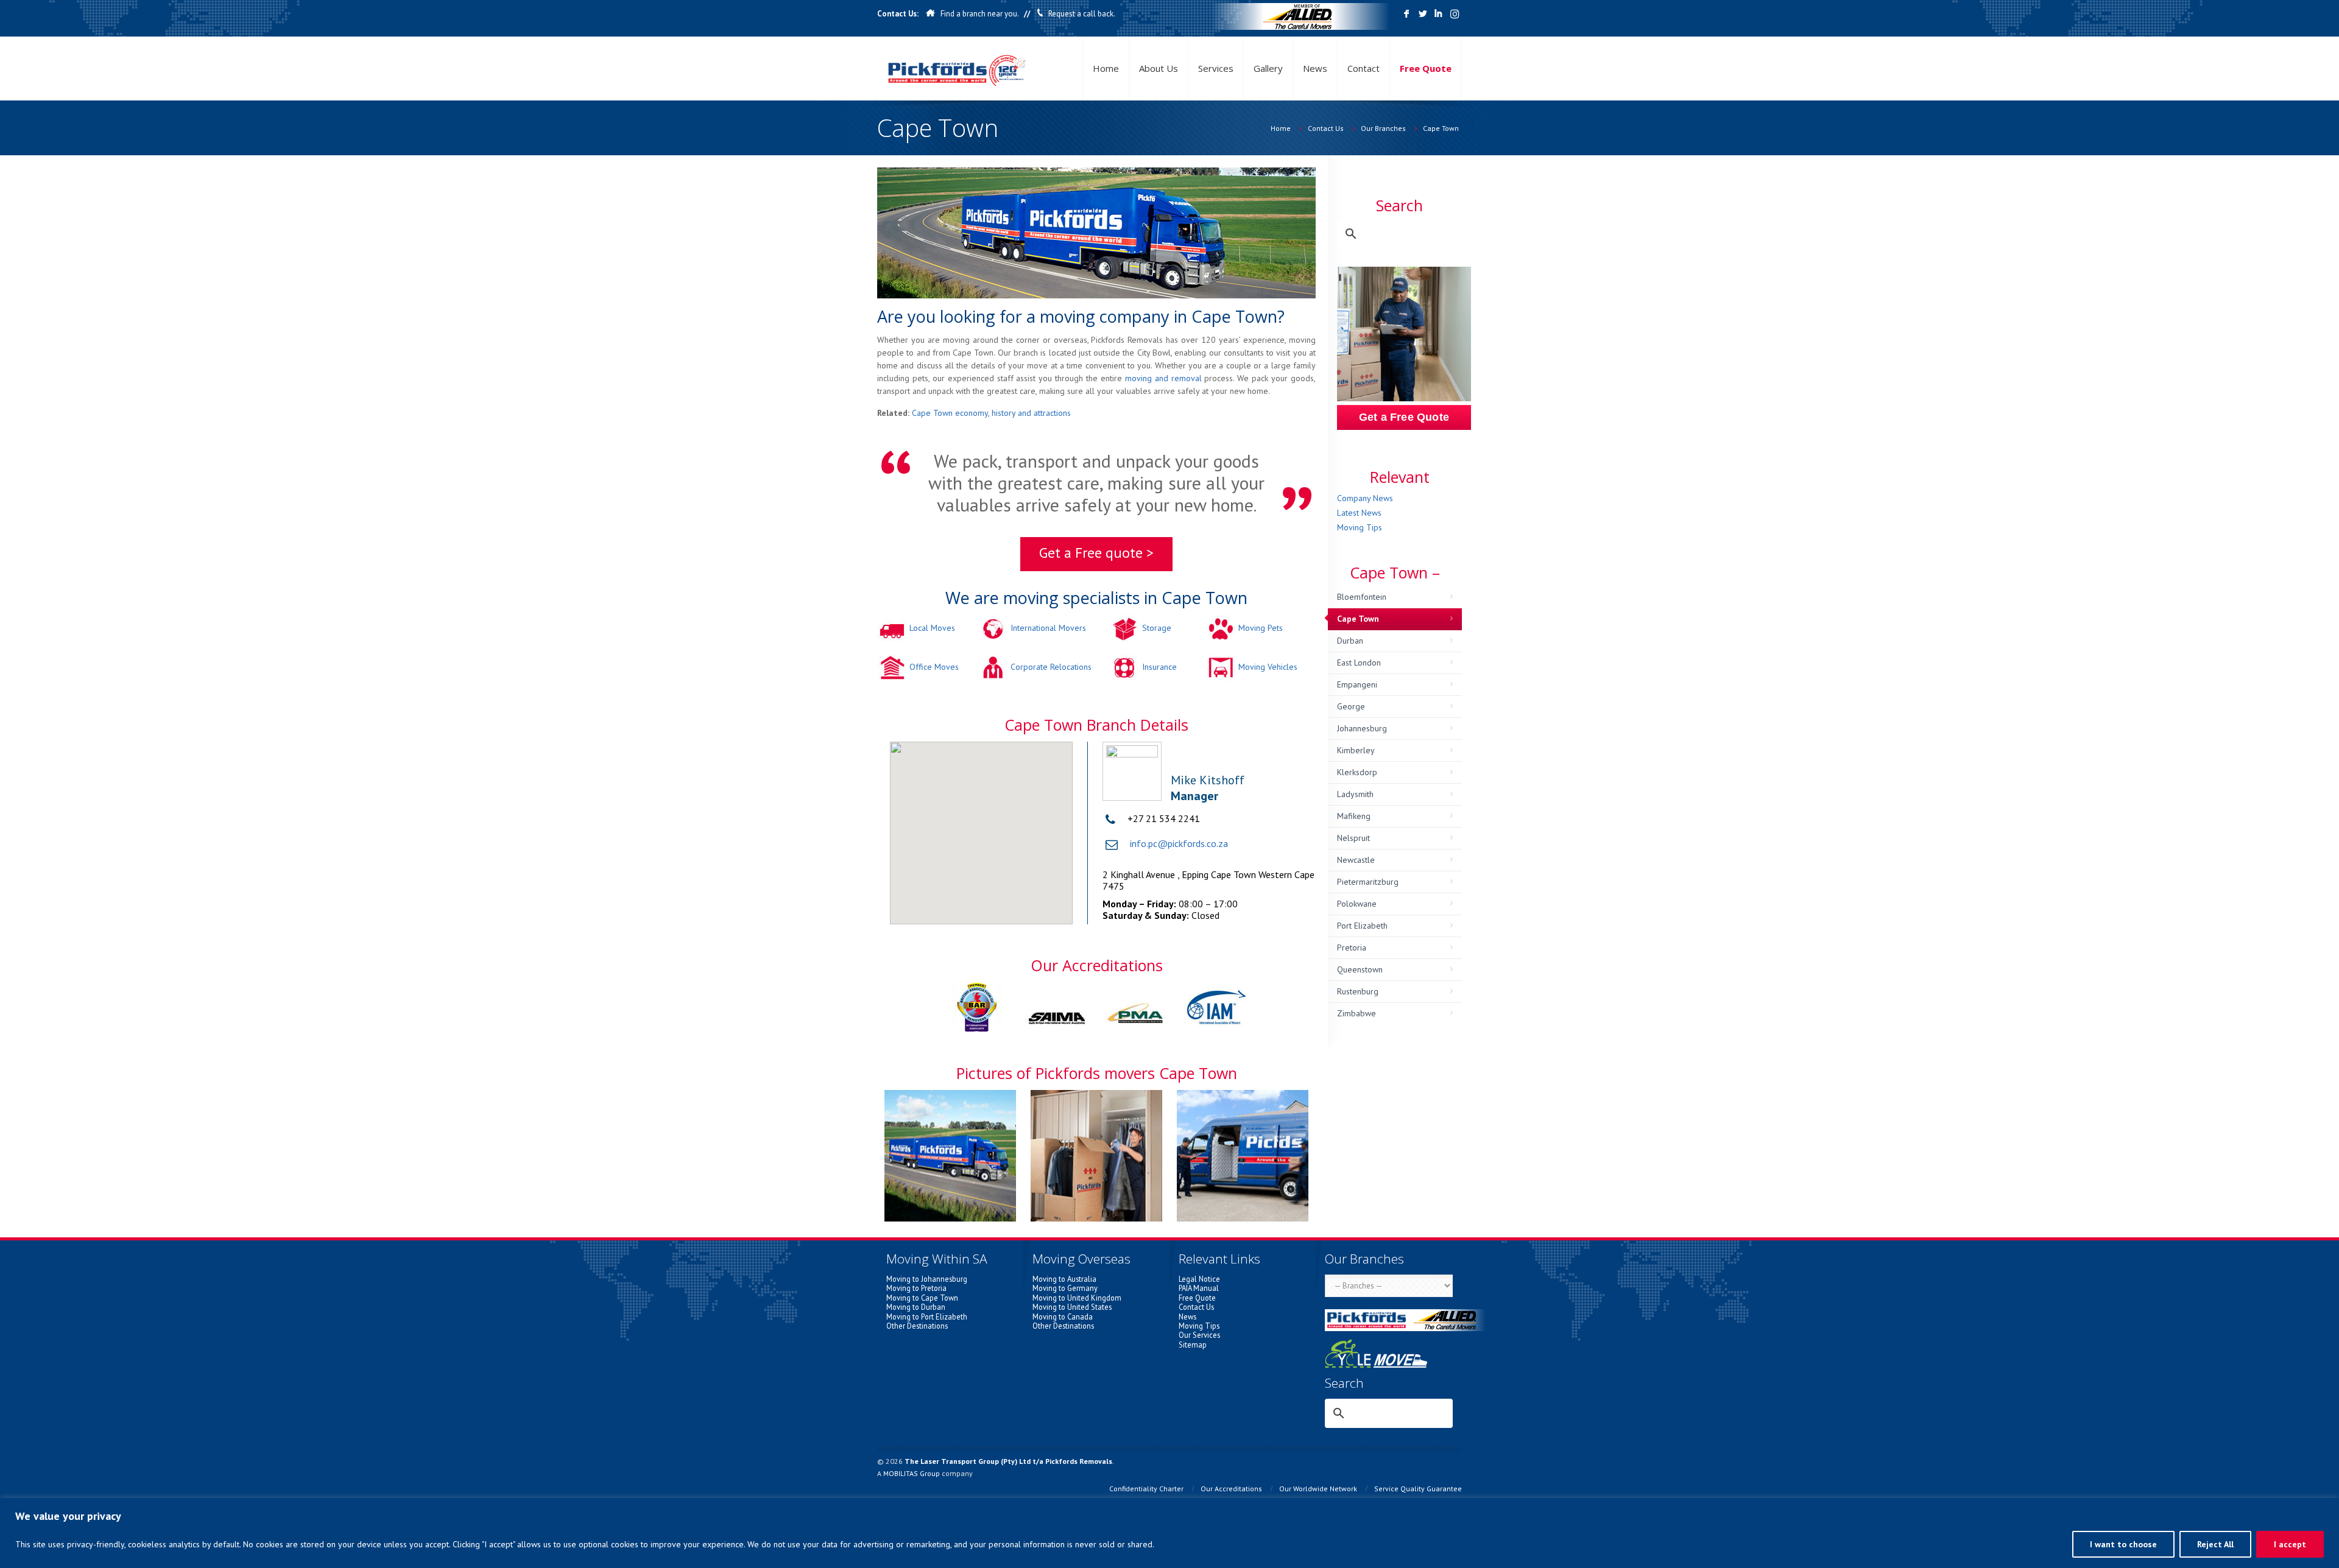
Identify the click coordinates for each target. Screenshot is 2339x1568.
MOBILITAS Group (912, 1473)
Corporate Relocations (1051, 667)
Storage (1157, 628)
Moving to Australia (1064, 1279)
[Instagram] (1454, 14)
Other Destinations (917, 1326)
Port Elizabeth (1362, 926)
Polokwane (1357, 904)
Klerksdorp (1357, 772)
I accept (2290, 1544)
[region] (1169, 1533)
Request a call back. (1082, 14)
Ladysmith (1355, 794)
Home (1106, 68)
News (1315, 68)
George (1351, 706)
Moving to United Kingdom (1077, 1298)
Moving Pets (1261, 628)
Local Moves (932, 628)
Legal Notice (1199, 1279)
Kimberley (1356, 750)
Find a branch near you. (979, 14)
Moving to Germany (1065, 1288)
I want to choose (2123, 1544)
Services (1216, 68)
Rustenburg (1358, 991)
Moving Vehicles (1268, 667)
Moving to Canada (1063, 1317)
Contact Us (1326, 128)
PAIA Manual (1199, 1288)
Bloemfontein (1362, 597)
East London (1359, 663)
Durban (1350, 641)
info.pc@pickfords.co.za (1179, 843)
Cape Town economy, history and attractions (991, 413)
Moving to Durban (916, 1307)
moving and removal (1163, 378)
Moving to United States (1072, 1307)
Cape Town (1441, 128)
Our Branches (1383, 128)
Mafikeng (1354, 816)
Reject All (2215, 1544)
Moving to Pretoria (916, 1288)
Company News (1365, 498)
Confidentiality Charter (1146, 1489)
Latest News (1359, 513)
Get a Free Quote (1404, 417)
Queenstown (1360, 969)
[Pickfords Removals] (957, 69)
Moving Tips (1360, 527)
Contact (1364, 68)
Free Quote (1426, 68)
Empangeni (1357, 684)
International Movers (1048, 628)
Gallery (1268, 68)
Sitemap (1193, 1345)
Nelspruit (1353, 838)
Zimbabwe (1356, 1013)
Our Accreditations (1231, 1489)
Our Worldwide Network (1318, 1489)
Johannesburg (1362, 728)
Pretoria (1352, 947)
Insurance (1159, 667)
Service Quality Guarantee (1418, 1489)
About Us (1159, 68)
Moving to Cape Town (922, 1298)
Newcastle (1356, 860)
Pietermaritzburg (1368, 882)
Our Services (1199, 1335)
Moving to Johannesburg (927, 1279)
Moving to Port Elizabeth (927, 1317)
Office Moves (934, 667)
